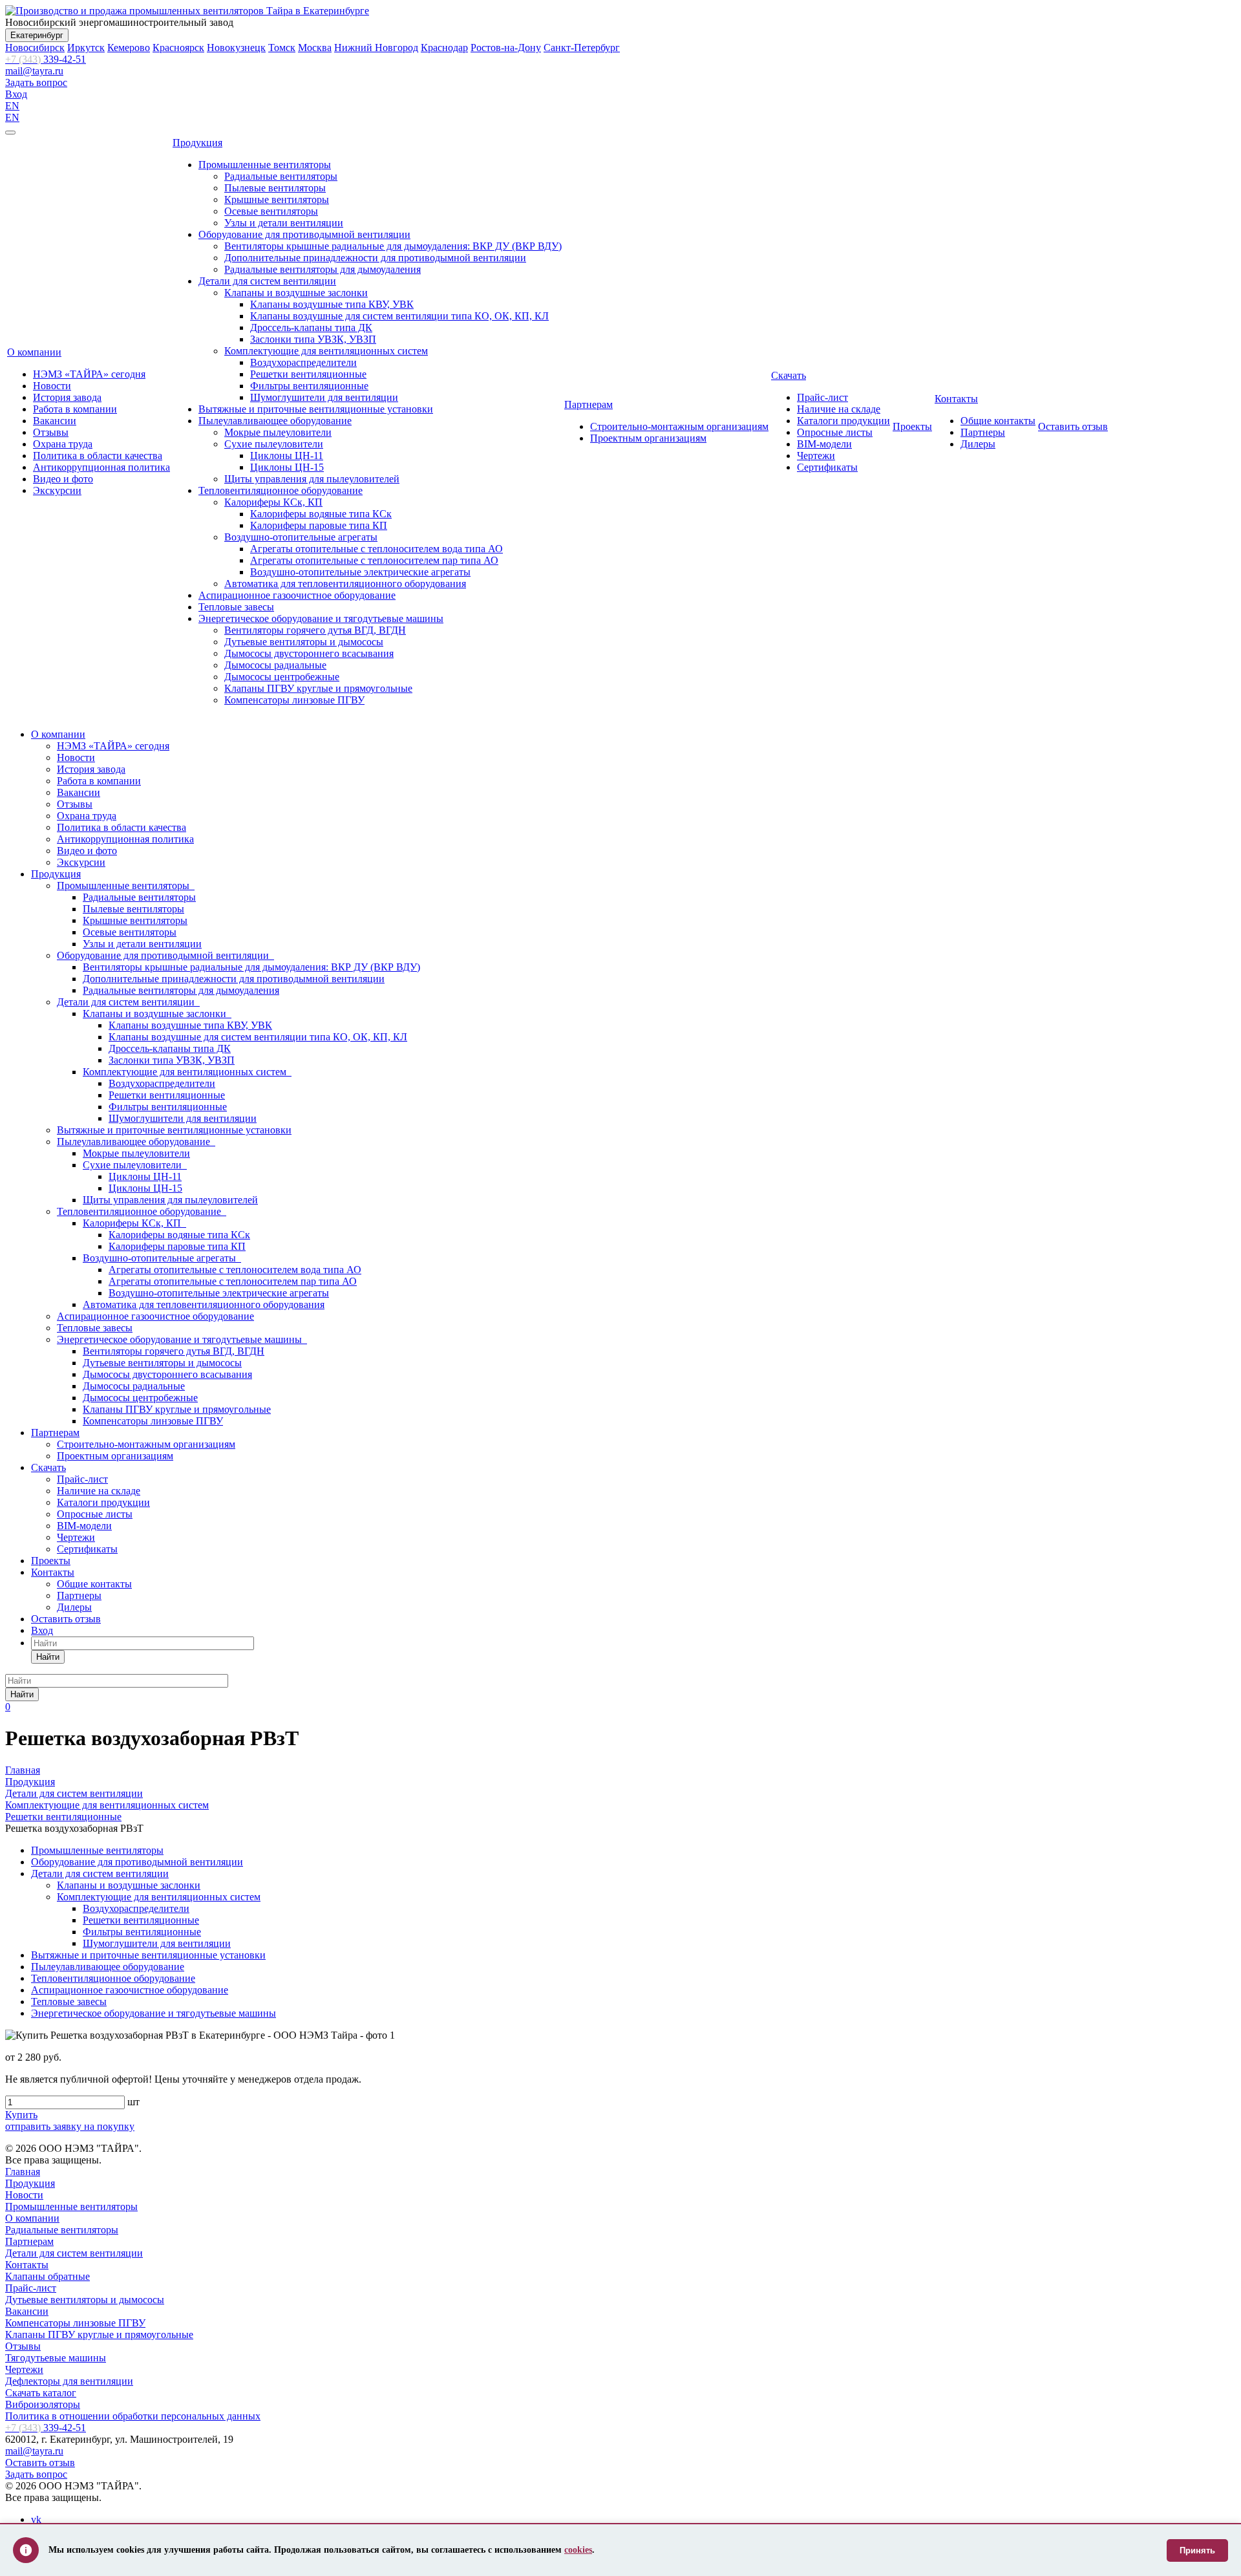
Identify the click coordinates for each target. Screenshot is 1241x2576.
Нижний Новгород (376, 48)
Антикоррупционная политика (101, 467)
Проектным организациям (648, 438)
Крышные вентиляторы (277, 199)
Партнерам (589, 404)
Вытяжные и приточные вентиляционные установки (316, 409)
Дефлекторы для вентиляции (69, 2381)
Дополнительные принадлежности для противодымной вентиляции (375, 258)
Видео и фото (63, 479)
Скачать (789, 375)
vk (36, 2519)
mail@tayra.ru (34, 71)
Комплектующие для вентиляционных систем (326, 351)
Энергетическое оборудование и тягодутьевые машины (321, 618)
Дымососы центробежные (282, 677)
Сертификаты (827, 467)
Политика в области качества (98, 456)
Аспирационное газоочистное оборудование (297, 595)
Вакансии (55, 421)
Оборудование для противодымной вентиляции (304, 234)
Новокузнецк (236, 48)
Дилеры (978, 444)
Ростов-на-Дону (506, 48)
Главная (23, 2172)
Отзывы (51, 432)
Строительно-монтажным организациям (679, 426)
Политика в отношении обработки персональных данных (133, 2416)
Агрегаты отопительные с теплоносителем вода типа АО (377, 549)
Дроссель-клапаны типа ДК (311, 327)
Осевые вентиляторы (271, 211)
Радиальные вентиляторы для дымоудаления (323, 269)
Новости (52, 386)
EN (12, 106)
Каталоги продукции (843, 421)
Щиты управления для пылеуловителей (312, 479)
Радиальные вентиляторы (281, 176)
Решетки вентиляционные (308, 374)
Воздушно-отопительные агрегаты (301, 537)
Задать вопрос (36, 82)
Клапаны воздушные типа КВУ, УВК (332, 304)
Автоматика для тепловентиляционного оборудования (345, 584)
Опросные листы (835, 432)
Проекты (912, 426)
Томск (282, 48)
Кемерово (129, 48)
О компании (34, 352)
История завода (67, 397)
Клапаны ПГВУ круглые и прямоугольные (318, 688)
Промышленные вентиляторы (265, 165)
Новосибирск (35, 48)
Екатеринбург (37, 35)
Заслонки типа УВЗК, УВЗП (313, 339)
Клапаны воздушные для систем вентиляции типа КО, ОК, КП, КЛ (399, 316)
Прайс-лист (822, 397)
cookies (578, 2550)
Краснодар (444, 48)
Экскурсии (57, 490)
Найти (48, 1657)
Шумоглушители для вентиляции (324, 397)
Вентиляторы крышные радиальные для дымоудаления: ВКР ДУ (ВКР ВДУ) (393, 246)
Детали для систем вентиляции (267, 281)
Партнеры (983, 432)
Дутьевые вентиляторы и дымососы (304, 642)
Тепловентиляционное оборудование (281, 490)
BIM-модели (824, 444)
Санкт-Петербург (582, 48)
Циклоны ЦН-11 (287, 456)
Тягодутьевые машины (56, 2358)
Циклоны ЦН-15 (287, 467)
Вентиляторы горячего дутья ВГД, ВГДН (315, 630)
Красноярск (178, 48)
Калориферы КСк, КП (273, 502)
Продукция (197, 143)
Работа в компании (75, 409)
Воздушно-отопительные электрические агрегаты (360, 572)
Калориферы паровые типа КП (319, 525)
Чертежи (816, 456)
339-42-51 (46, 59)
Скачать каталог (41, 2393)
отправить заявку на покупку (70, 2126)
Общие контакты (998, 421)
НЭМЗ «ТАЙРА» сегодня (89, 374)
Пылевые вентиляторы (275, 188)
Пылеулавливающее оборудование (275, 421)
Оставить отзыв (1073, 426)
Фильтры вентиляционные (309, 386)
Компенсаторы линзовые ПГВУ (294, 700)
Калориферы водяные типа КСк (321, 514)
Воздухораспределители (303, 362)
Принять (1197, 2550)
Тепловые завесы (236, 607)
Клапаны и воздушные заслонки (296, 293)
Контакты (956, 399)
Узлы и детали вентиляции (284, 223)
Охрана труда (63, 444)
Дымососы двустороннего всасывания (309, 653)
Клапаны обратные (48, 2276)
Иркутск (86, 48)
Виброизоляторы (43, 2404)
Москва (315, 48)
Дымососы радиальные (275, 665)
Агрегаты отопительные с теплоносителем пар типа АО (374, 560)
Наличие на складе (839, 409)
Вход (16, 94)
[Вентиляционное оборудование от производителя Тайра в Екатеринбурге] (187, 11)
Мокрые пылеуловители (278, 432)
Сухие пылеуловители (274, 444)
